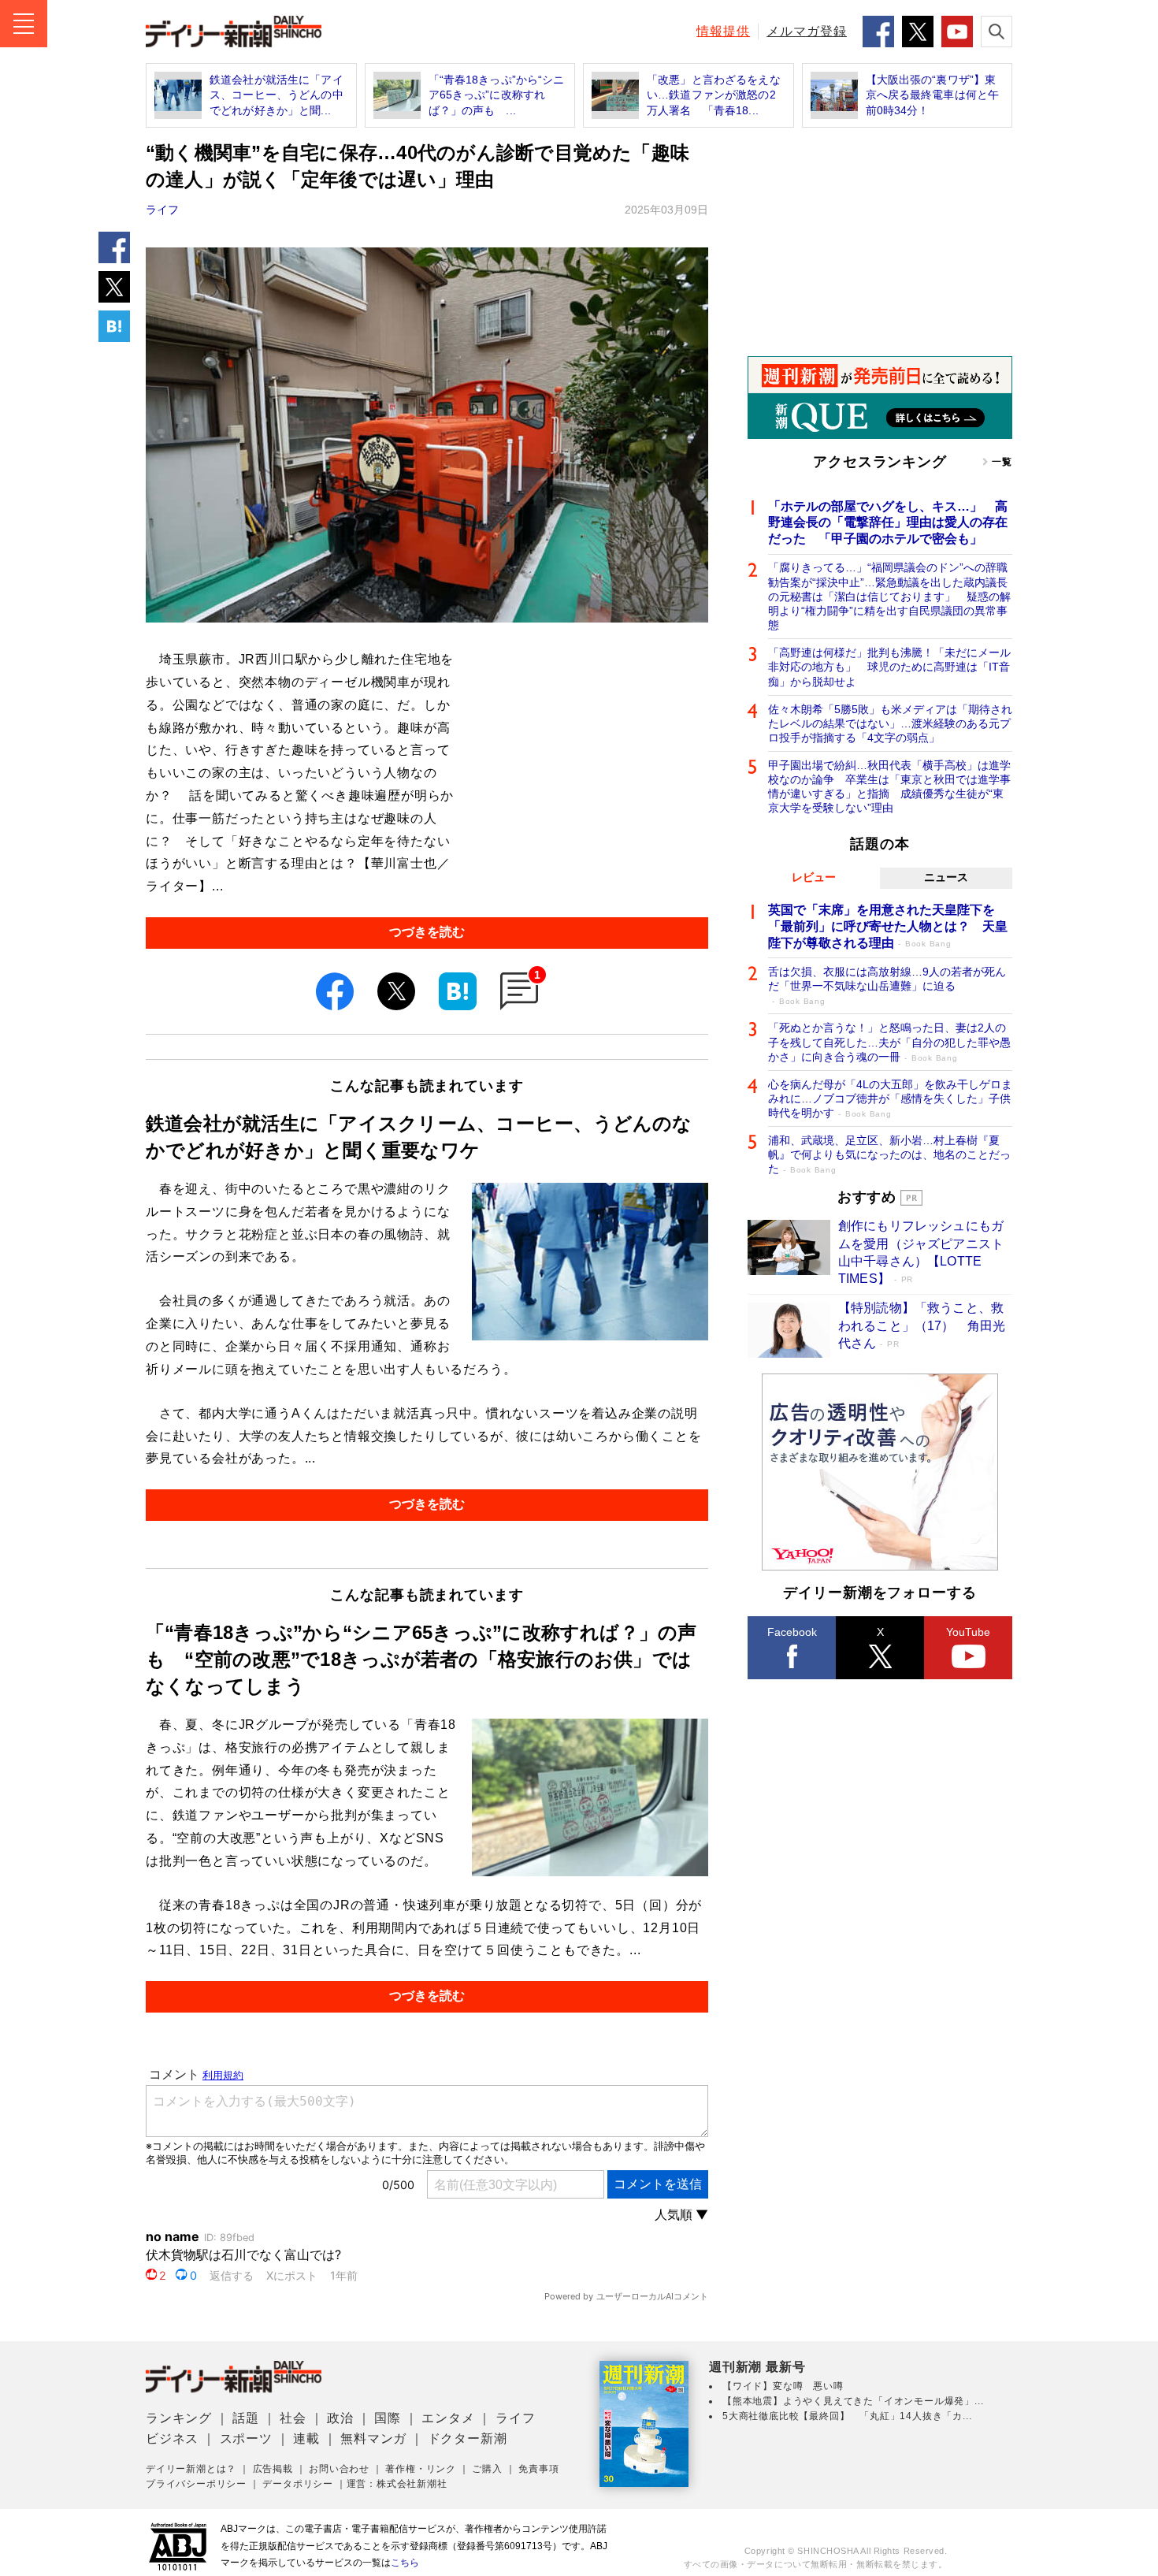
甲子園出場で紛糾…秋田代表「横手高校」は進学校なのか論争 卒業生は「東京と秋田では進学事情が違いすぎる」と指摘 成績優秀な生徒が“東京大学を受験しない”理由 (889, 787)
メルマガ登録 (807, 31)
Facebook (792, 1632)
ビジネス (172, 2438)
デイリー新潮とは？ (191, 2469)
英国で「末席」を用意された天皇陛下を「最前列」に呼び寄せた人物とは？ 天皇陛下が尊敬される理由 (888, 926)
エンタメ (448, 2418)
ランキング (179, 2418)
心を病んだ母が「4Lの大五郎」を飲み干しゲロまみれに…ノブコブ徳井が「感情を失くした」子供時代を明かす (890, 1098)
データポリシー (298, 2484)
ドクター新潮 (468, 2438)
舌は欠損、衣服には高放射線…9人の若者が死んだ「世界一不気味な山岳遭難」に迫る (887, 985)
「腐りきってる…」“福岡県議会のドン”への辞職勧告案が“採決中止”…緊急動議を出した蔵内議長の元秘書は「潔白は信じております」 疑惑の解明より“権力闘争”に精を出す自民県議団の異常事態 (889, 596)
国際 (388, 2418)
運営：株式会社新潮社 (397, 2484)
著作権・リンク (421, 2469)
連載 (306, 2438)
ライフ (162, 210)
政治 (340, 2418)
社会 (293, 2418)
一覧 (1002, 462)
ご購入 (487, 2469)
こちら (405, 2563)
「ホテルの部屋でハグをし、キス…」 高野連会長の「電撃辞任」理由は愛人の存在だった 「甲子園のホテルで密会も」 (888, 523)
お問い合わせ (339, 2469)
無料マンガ (373, 2438)
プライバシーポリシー (196, 2484)
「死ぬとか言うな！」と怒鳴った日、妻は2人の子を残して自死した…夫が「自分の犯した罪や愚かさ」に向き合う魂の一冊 (889, 1042)
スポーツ (246, 2438)
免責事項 (538, 2469)
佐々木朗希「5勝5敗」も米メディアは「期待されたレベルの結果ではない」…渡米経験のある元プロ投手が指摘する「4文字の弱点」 (890, 723)
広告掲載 (273, 2469)
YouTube (968, 1632)
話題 (246, 2418)
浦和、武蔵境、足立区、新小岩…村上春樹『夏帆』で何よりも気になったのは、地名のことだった (889, 1154)
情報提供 (723, 31)
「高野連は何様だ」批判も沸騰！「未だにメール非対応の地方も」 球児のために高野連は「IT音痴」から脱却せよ (889, 667)
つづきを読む (427, 932)
